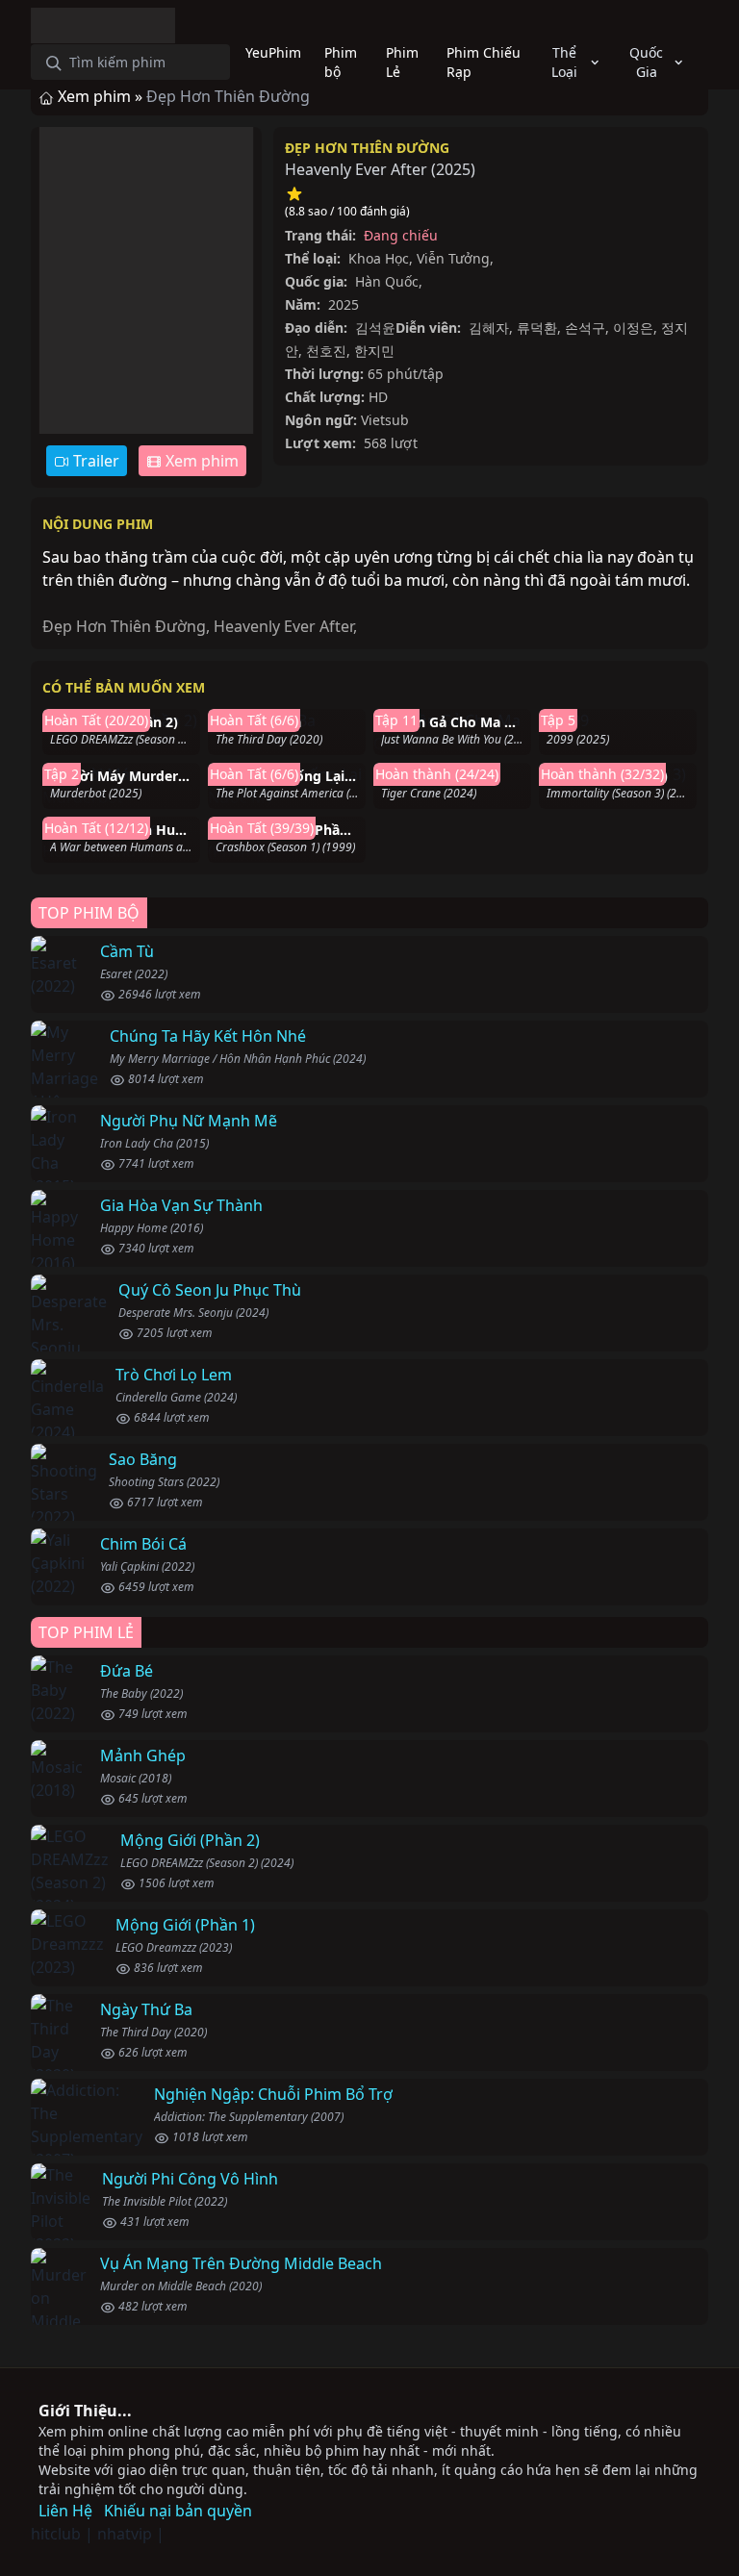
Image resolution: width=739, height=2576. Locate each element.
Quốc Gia (646, 62)
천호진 (326, 351)
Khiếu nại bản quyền (178, 2511)
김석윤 (375, 328)
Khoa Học (379, 258)
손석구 (585, 328)
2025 (453, 169)
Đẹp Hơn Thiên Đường (367, 148)
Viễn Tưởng (453, 258)
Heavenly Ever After (283, 626)
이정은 (633, 328)
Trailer (94, 461)
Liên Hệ (65, 2511)
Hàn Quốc (387, 281)
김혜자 (489, 328)
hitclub (56, 2534)
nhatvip (125, 2534)
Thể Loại (564, 62)
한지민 (374, 351)
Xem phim (200, 461)
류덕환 (537, 328)
